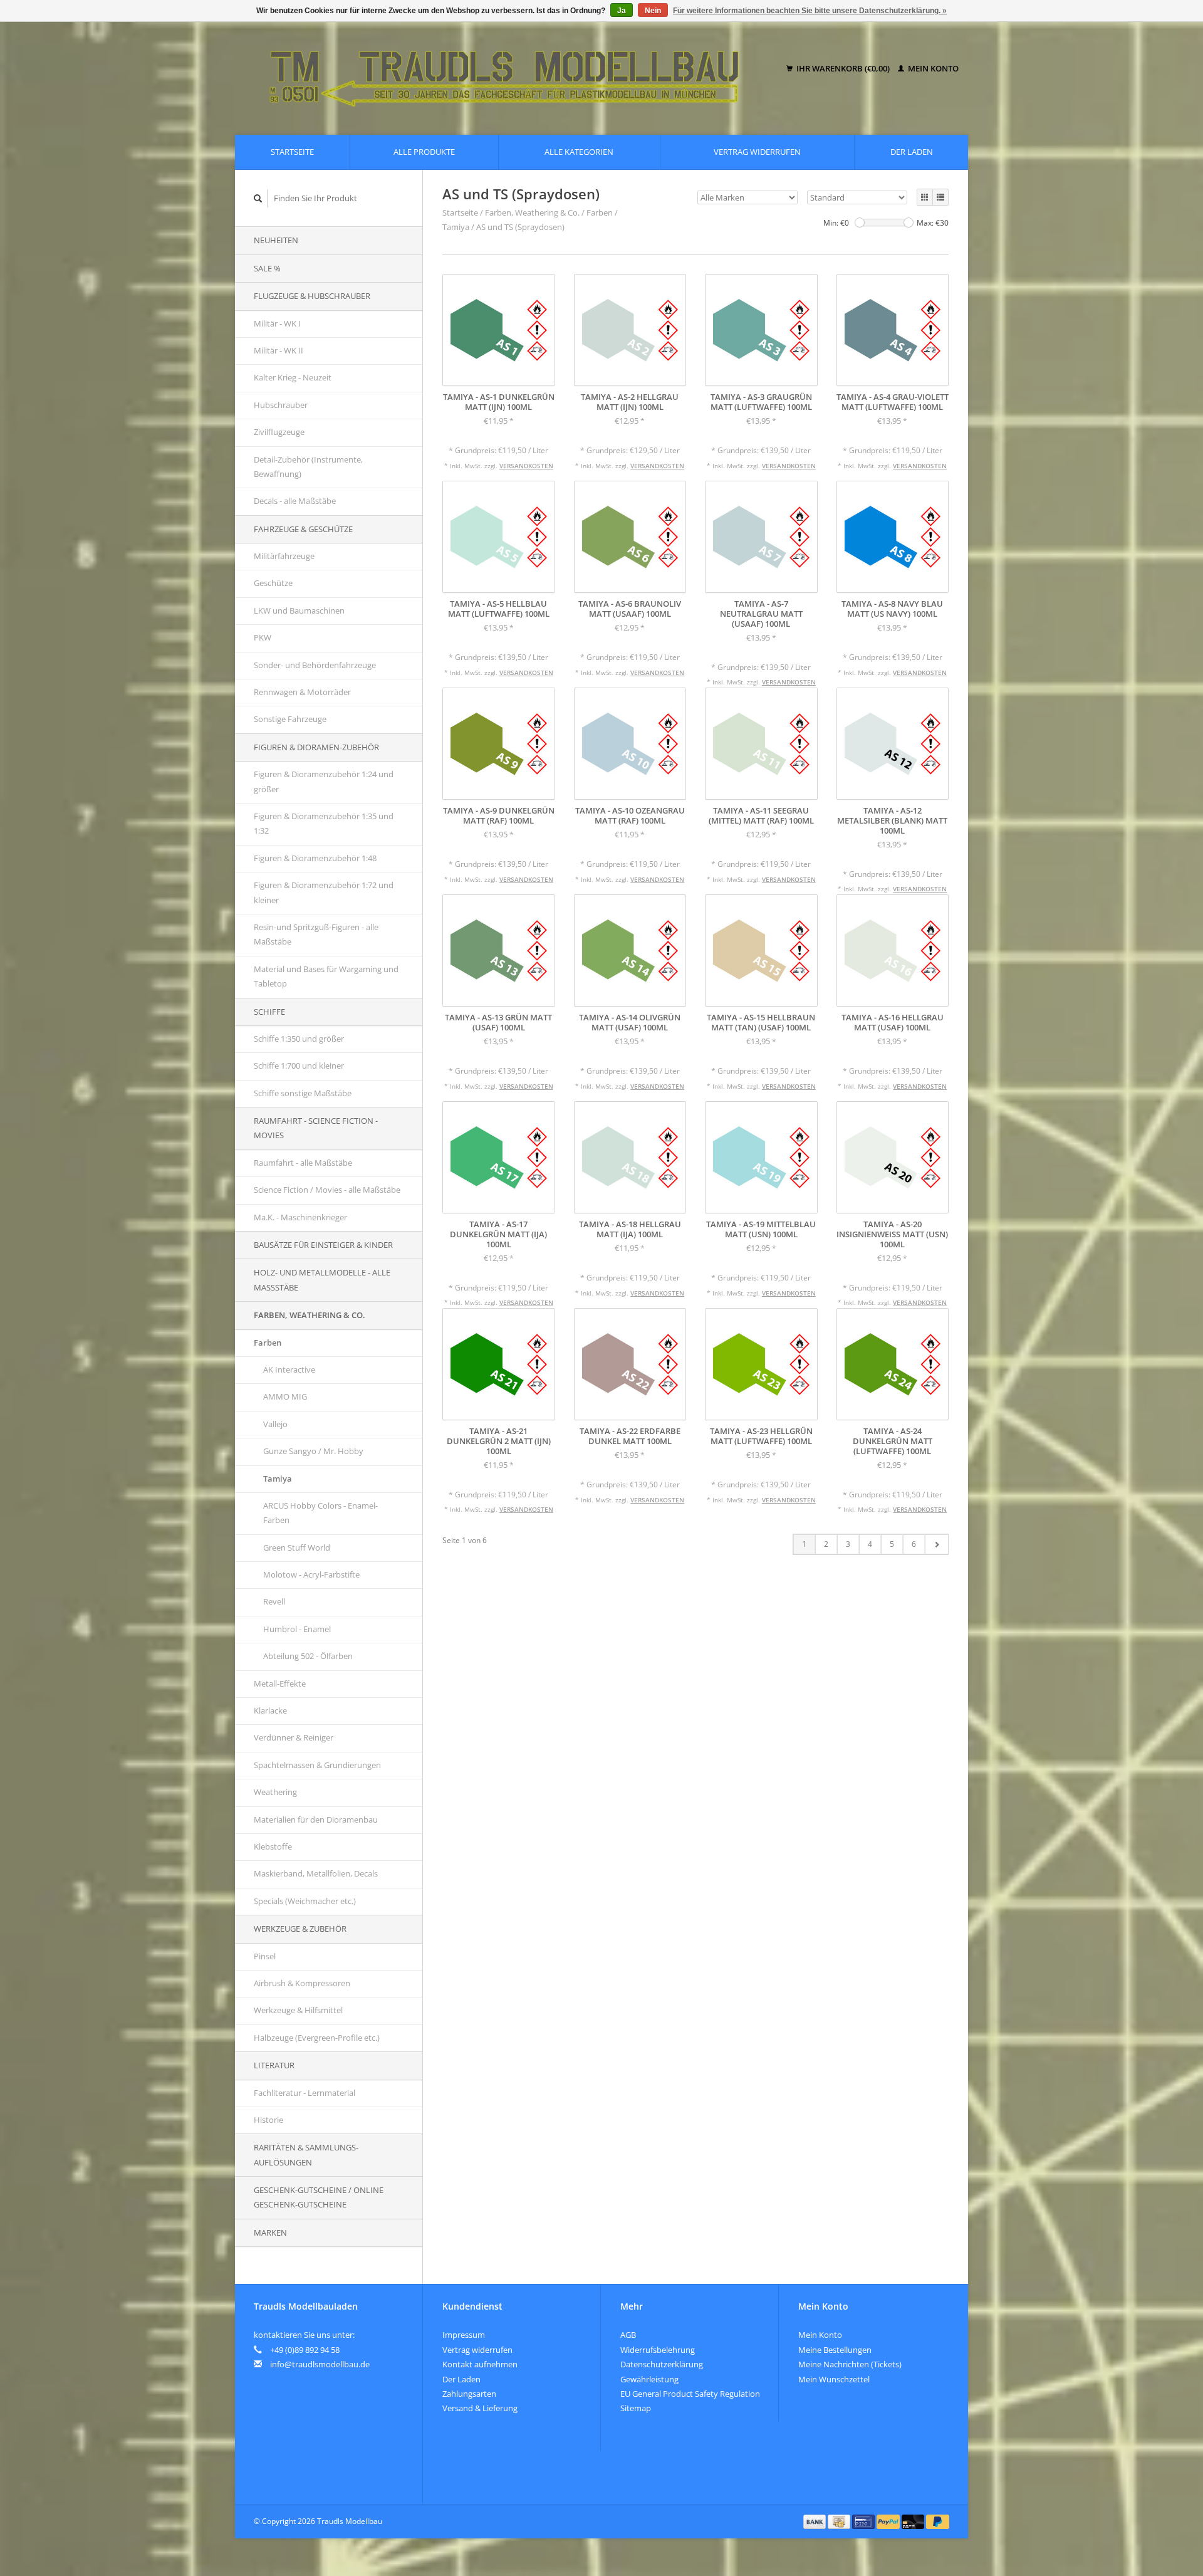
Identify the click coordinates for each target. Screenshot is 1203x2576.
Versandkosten (526, 466)
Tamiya (278, 1479)
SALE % (267, 268)
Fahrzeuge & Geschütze (303, 529)
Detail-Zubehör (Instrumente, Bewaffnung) (308, 467)
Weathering (275, 1792)
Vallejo (275, 1424)
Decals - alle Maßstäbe (295, 501)
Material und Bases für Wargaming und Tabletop (326, 976)
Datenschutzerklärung (662, 2364)
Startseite (292, 152)
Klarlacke (270, 1710)
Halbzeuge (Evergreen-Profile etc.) (317, 2038)
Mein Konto (932, 68)
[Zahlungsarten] (816, 2521)
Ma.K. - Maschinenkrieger (300, 1217)
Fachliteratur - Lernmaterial (305, 2093)
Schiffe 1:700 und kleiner (299, 1065)
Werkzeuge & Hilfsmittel (298, 2010)
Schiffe (269, 1012)
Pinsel (265, 1956)
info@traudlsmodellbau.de (320, 2364)
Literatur (274, 2065)
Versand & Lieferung (480, 2408)
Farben (268, 1343)
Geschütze (273, 583)
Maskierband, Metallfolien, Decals (316, 1873)
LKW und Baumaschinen (299, 610)
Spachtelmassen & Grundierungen (317, 1765)
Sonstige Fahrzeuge (290, 719)
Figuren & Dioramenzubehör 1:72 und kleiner (324, 892)
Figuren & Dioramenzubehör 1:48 (315, 858)
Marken (270, 2233)
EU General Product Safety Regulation (690, 2394)
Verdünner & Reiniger (294, 1737)
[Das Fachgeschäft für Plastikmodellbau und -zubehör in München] (513, 69)
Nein (653, 11)
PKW (263, 637)
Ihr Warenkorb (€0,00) (843, 68)
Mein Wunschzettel (834, 2379)
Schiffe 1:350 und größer (299, 1039)
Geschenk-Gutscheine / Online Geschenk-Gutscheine (319, 2197)
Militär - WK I (277, 323)
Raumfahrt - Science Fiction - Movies (316, 1128)
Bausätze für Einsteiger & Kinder (323, 1245)
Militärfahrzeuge (284, 556)
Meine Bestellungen (835, 2350)
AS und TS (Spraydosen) (520, 227)
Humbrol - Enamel (297, 1629)
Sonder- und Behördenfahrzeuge (315, 665)
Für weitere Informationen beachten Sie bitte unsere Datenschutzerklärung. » (810, 11)
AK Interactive (289, 1369)
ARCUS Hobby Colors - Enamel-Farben (320, 1513)
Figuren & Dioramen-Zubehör (316, 747)
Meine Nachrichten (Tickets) (850, 2364)
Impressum (464, 2335)
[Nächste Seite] (936, 1544)
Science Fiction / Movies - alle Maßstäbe (327, 1190)
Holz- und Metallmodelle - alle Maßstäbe (322, 1280)
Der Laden (912, 152)
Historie (268, 2120)
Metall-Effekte (280, 1683)
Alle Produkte (424, 152)
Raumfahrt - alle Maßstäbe (303, 1163)
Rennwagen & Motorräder (302, 692)
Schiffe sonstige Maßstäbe (303, 1093)
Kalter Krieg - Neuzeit (293, 377)
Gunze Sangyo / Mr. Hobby (313, 1451)
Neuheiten (276, 240)
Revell (274, 1601)
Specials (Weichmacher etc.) (305, 1901)
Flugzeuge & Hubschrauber (312, 296)
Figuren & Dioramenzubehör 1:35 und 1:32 (324, 823)
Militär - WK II (279, 350)
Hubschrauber (281, 405)
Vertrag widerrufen (757, 152)
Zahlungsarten (469, 2394)
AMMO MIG (285, 1396)
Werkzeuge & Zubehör (300, 1929)
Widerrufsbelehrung (658, 2350)
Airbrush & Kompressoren (302, 1983)
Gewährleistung (649, 2379)
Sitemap (636, 2408)
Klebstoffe (273, 1846)
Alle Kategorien (579, 152)
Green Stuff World (297, 1547)
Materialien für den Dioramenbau (316, 1819)
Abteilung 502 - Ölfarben (308, 1656)
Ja (622, 11)
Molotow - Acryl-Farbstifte (311, 1574)
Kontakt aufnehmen (480, 2364)
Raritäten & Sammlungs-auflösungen (306, 2155)
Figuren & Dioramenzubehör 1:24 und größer (324, 781)
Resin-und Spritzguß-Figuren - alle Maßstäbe (316, 934)
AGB (628, 2335)
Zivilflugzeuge (279, 432)
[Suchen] (258, 198)
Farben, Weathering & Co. (310, 1315)
